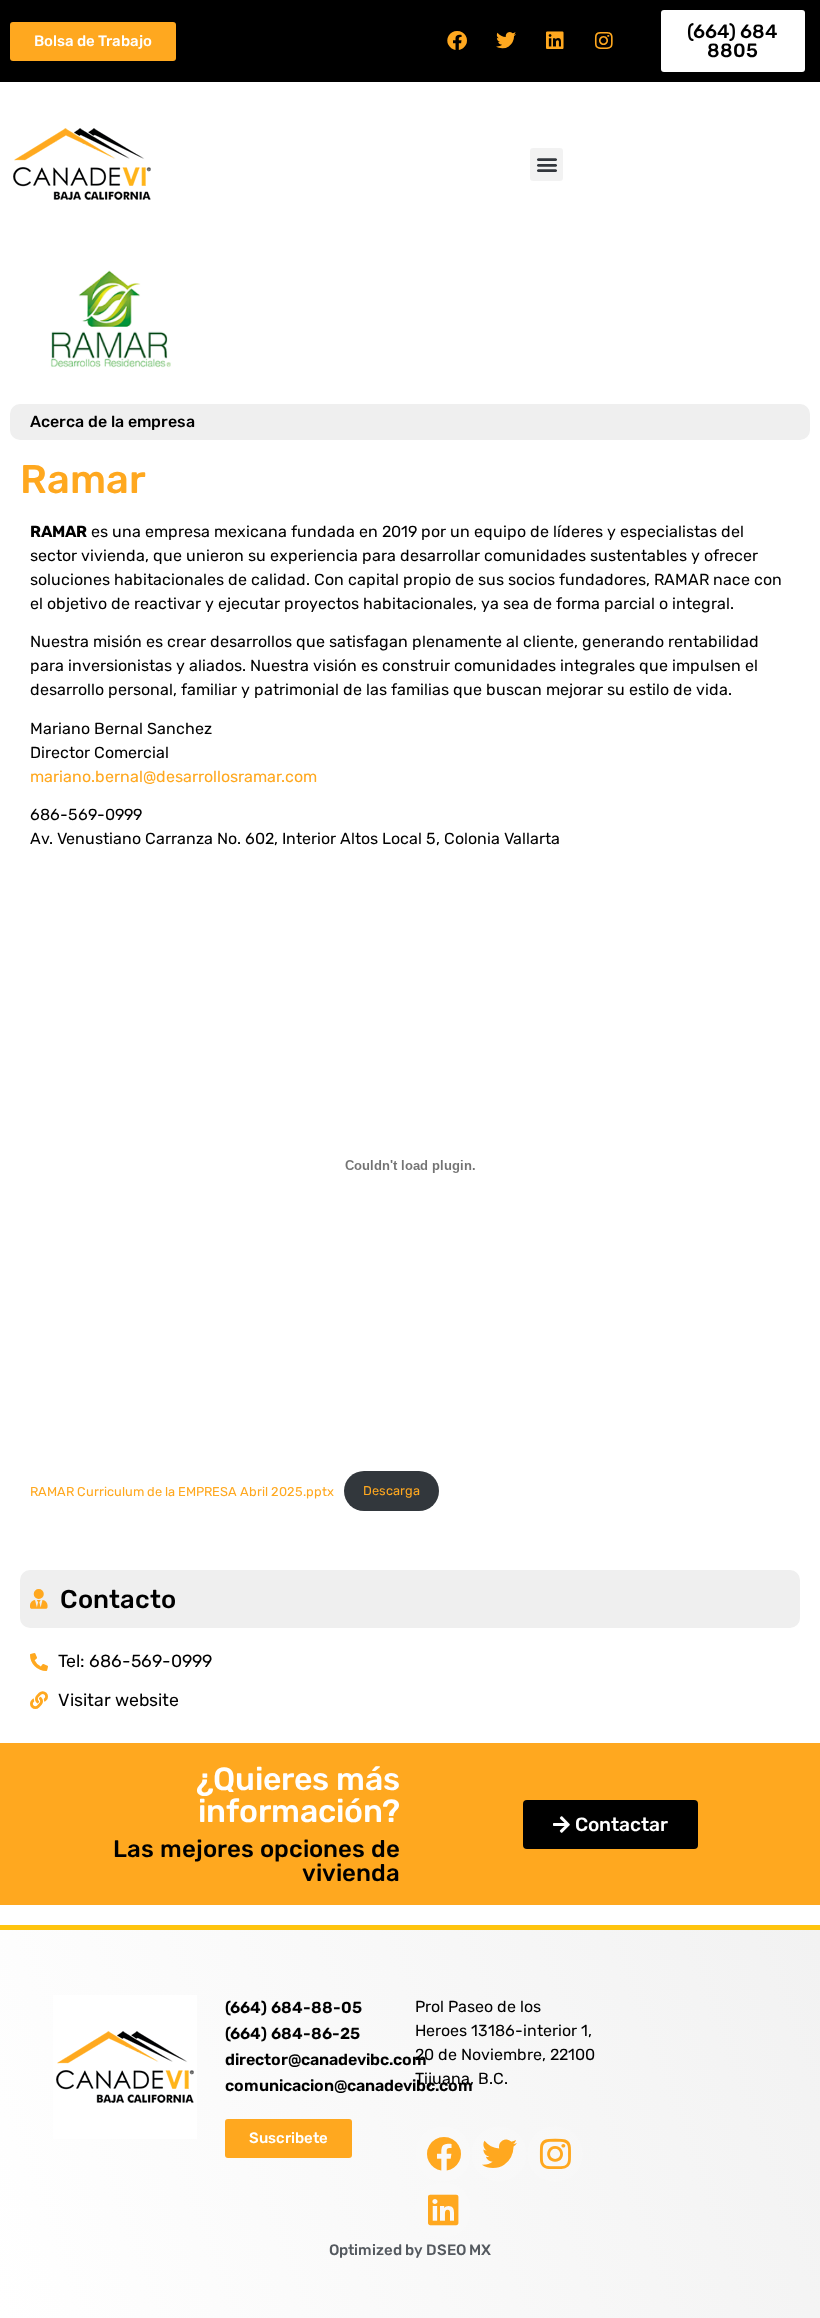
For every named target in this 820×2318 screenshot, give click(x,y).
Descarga (391, 1490)
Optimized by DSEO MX (410, 2250)
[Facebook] (457, 41)
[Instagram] (604, 41)
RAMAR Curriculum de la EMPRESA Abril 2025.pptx (182, 1490)
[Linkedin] (555, 41)
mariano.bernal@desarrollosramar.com (173, 776)
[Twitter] (506, 41)
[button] (546, 164)
